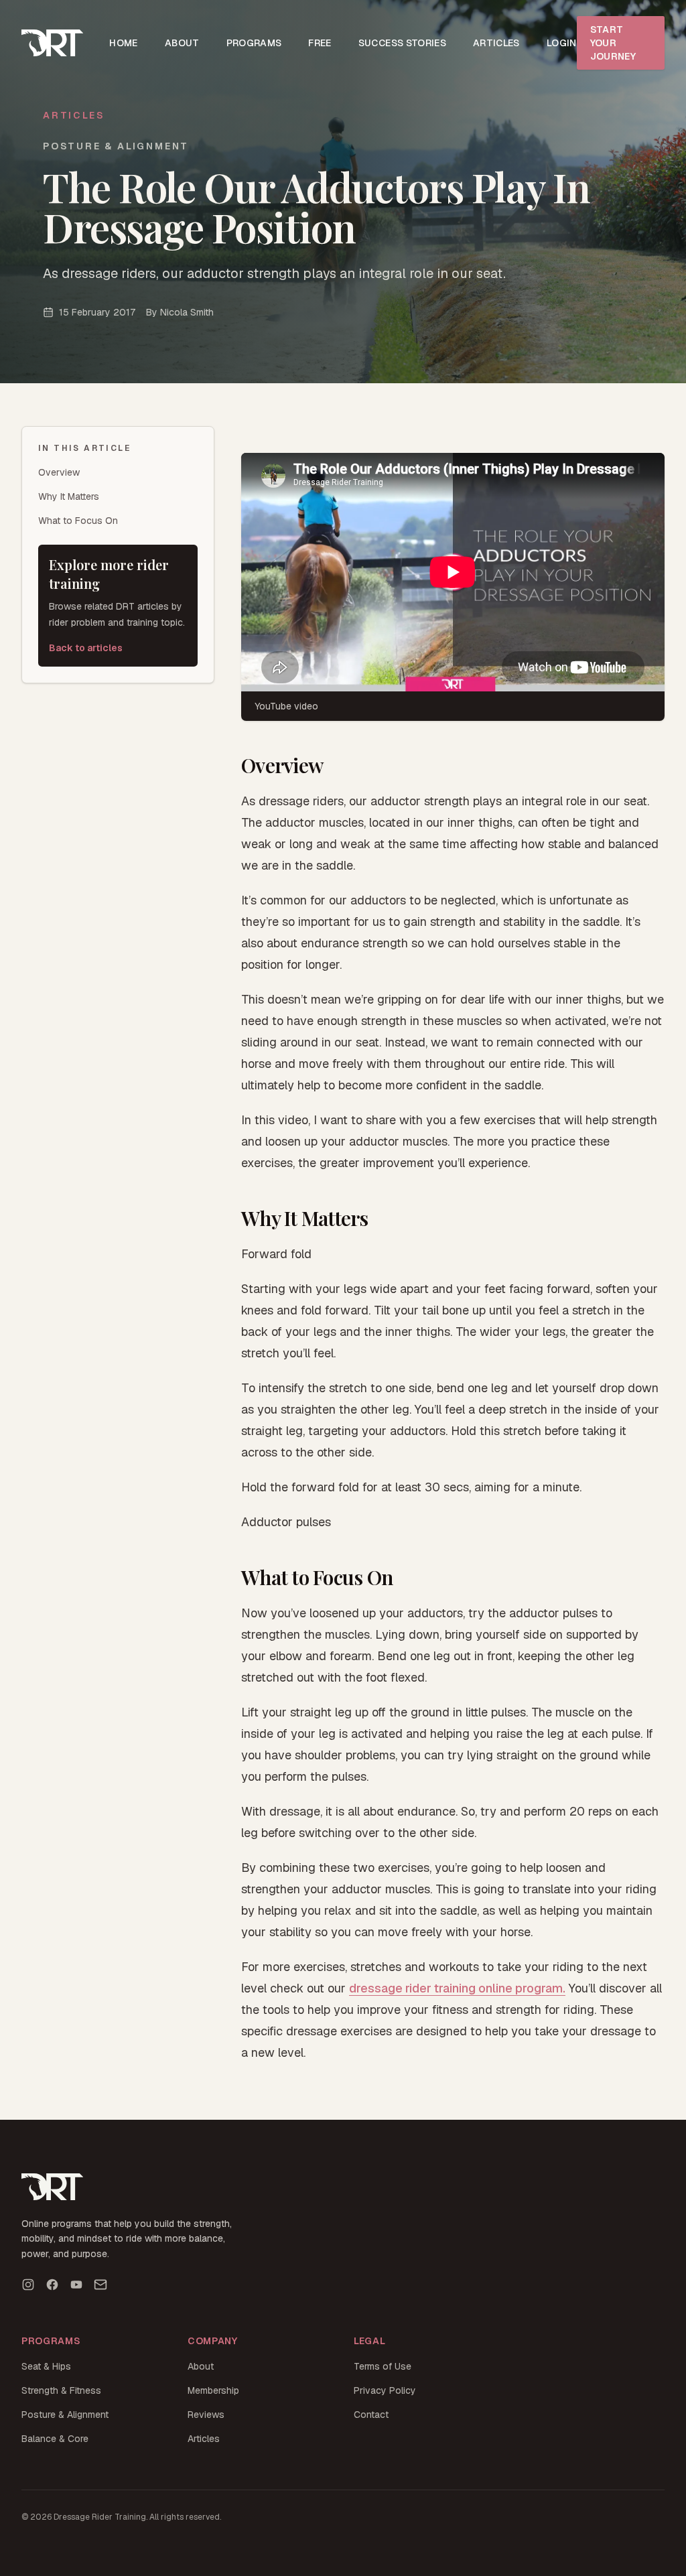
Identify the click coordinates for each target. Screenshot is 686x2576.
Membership (213, 2390)
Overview (59, 472)
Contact (371, 2415)
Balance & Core (55, 2439)
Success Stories (402, 43)
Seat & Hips (46, 2366)
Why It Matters (69, 496)
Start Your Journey (613, 43)
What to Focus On (78, 521)
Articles (496, 43)
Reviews (206, 2415)
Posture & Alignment (65, 2415)
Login (562, 43)
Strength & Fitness (61, 2390)
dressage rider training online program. (457, 1988)
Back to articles (86, 648)
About (182, 43)
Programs (254, 43)
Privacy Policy (385, 2390)
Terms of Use (383, 2366)
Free (320, 43)
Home (123, 43)
